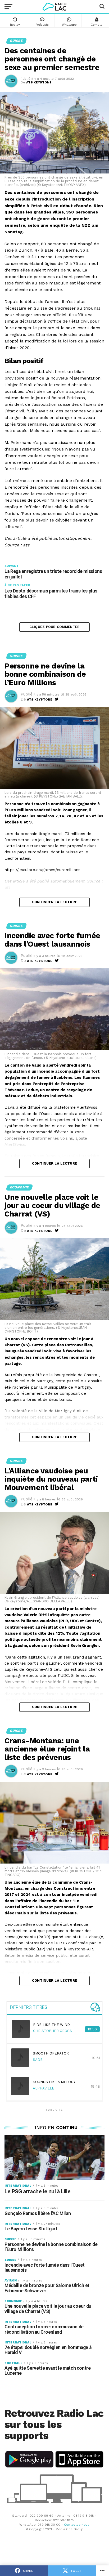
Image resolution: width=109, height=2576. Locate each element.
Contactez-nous (77, 2525)
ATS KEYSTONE (39, 82)
